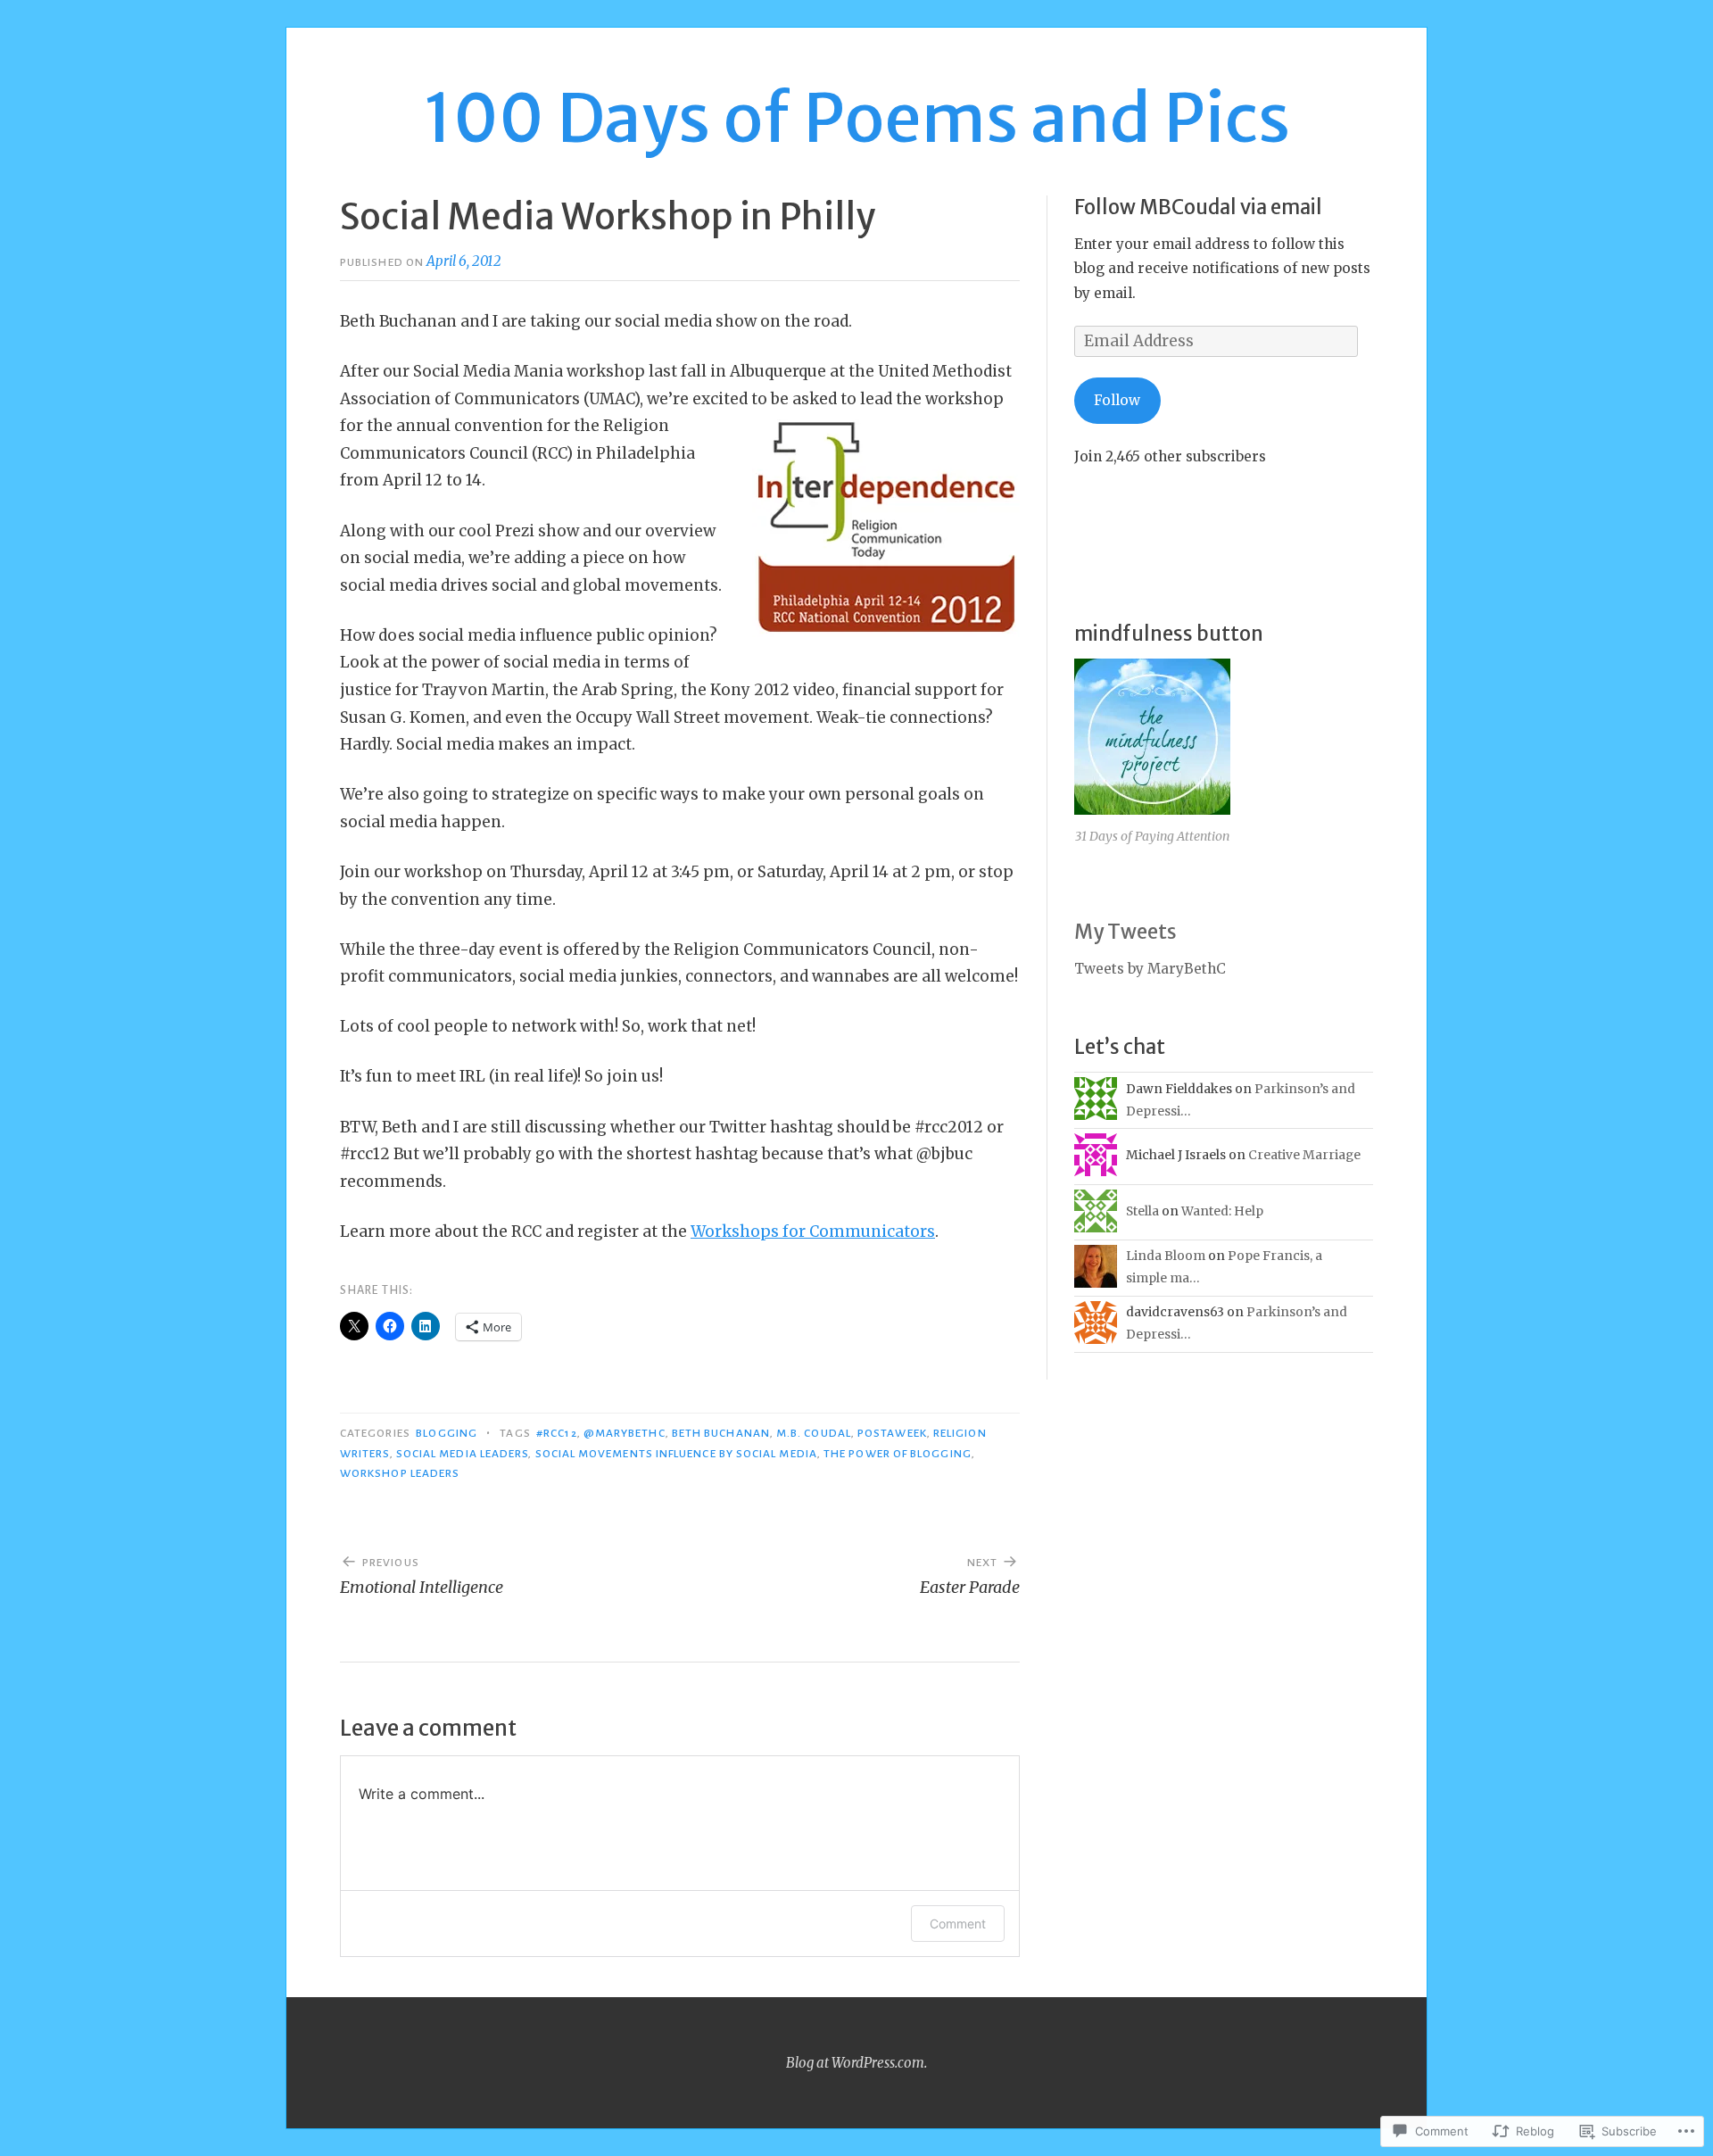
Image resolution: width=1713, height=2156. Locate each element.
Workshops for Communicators (813, 1231)
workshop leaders (400, 1473)
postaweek (892, 1433)
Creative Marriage (1304, 1155)
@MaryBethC (625, 1433)
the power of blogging (898, 1454)
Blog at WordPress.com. (856, 2063)
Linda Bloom (1166, 1256)
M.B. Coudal (814, 1433)
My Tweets (1125, 932)
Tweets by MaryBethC (1150, 969)
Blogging (447, 1433)
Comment (958, 1924)
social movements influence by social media (676, 1454)
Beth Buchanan (721, 1433)
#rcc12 (556, 1433)
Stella (1142, 1211)
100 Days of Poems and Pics (857, 118)
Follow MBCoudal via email (1198, 207)
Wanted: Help (1222, 1211)
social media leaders (463, 1454)
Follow (1117, 400)
